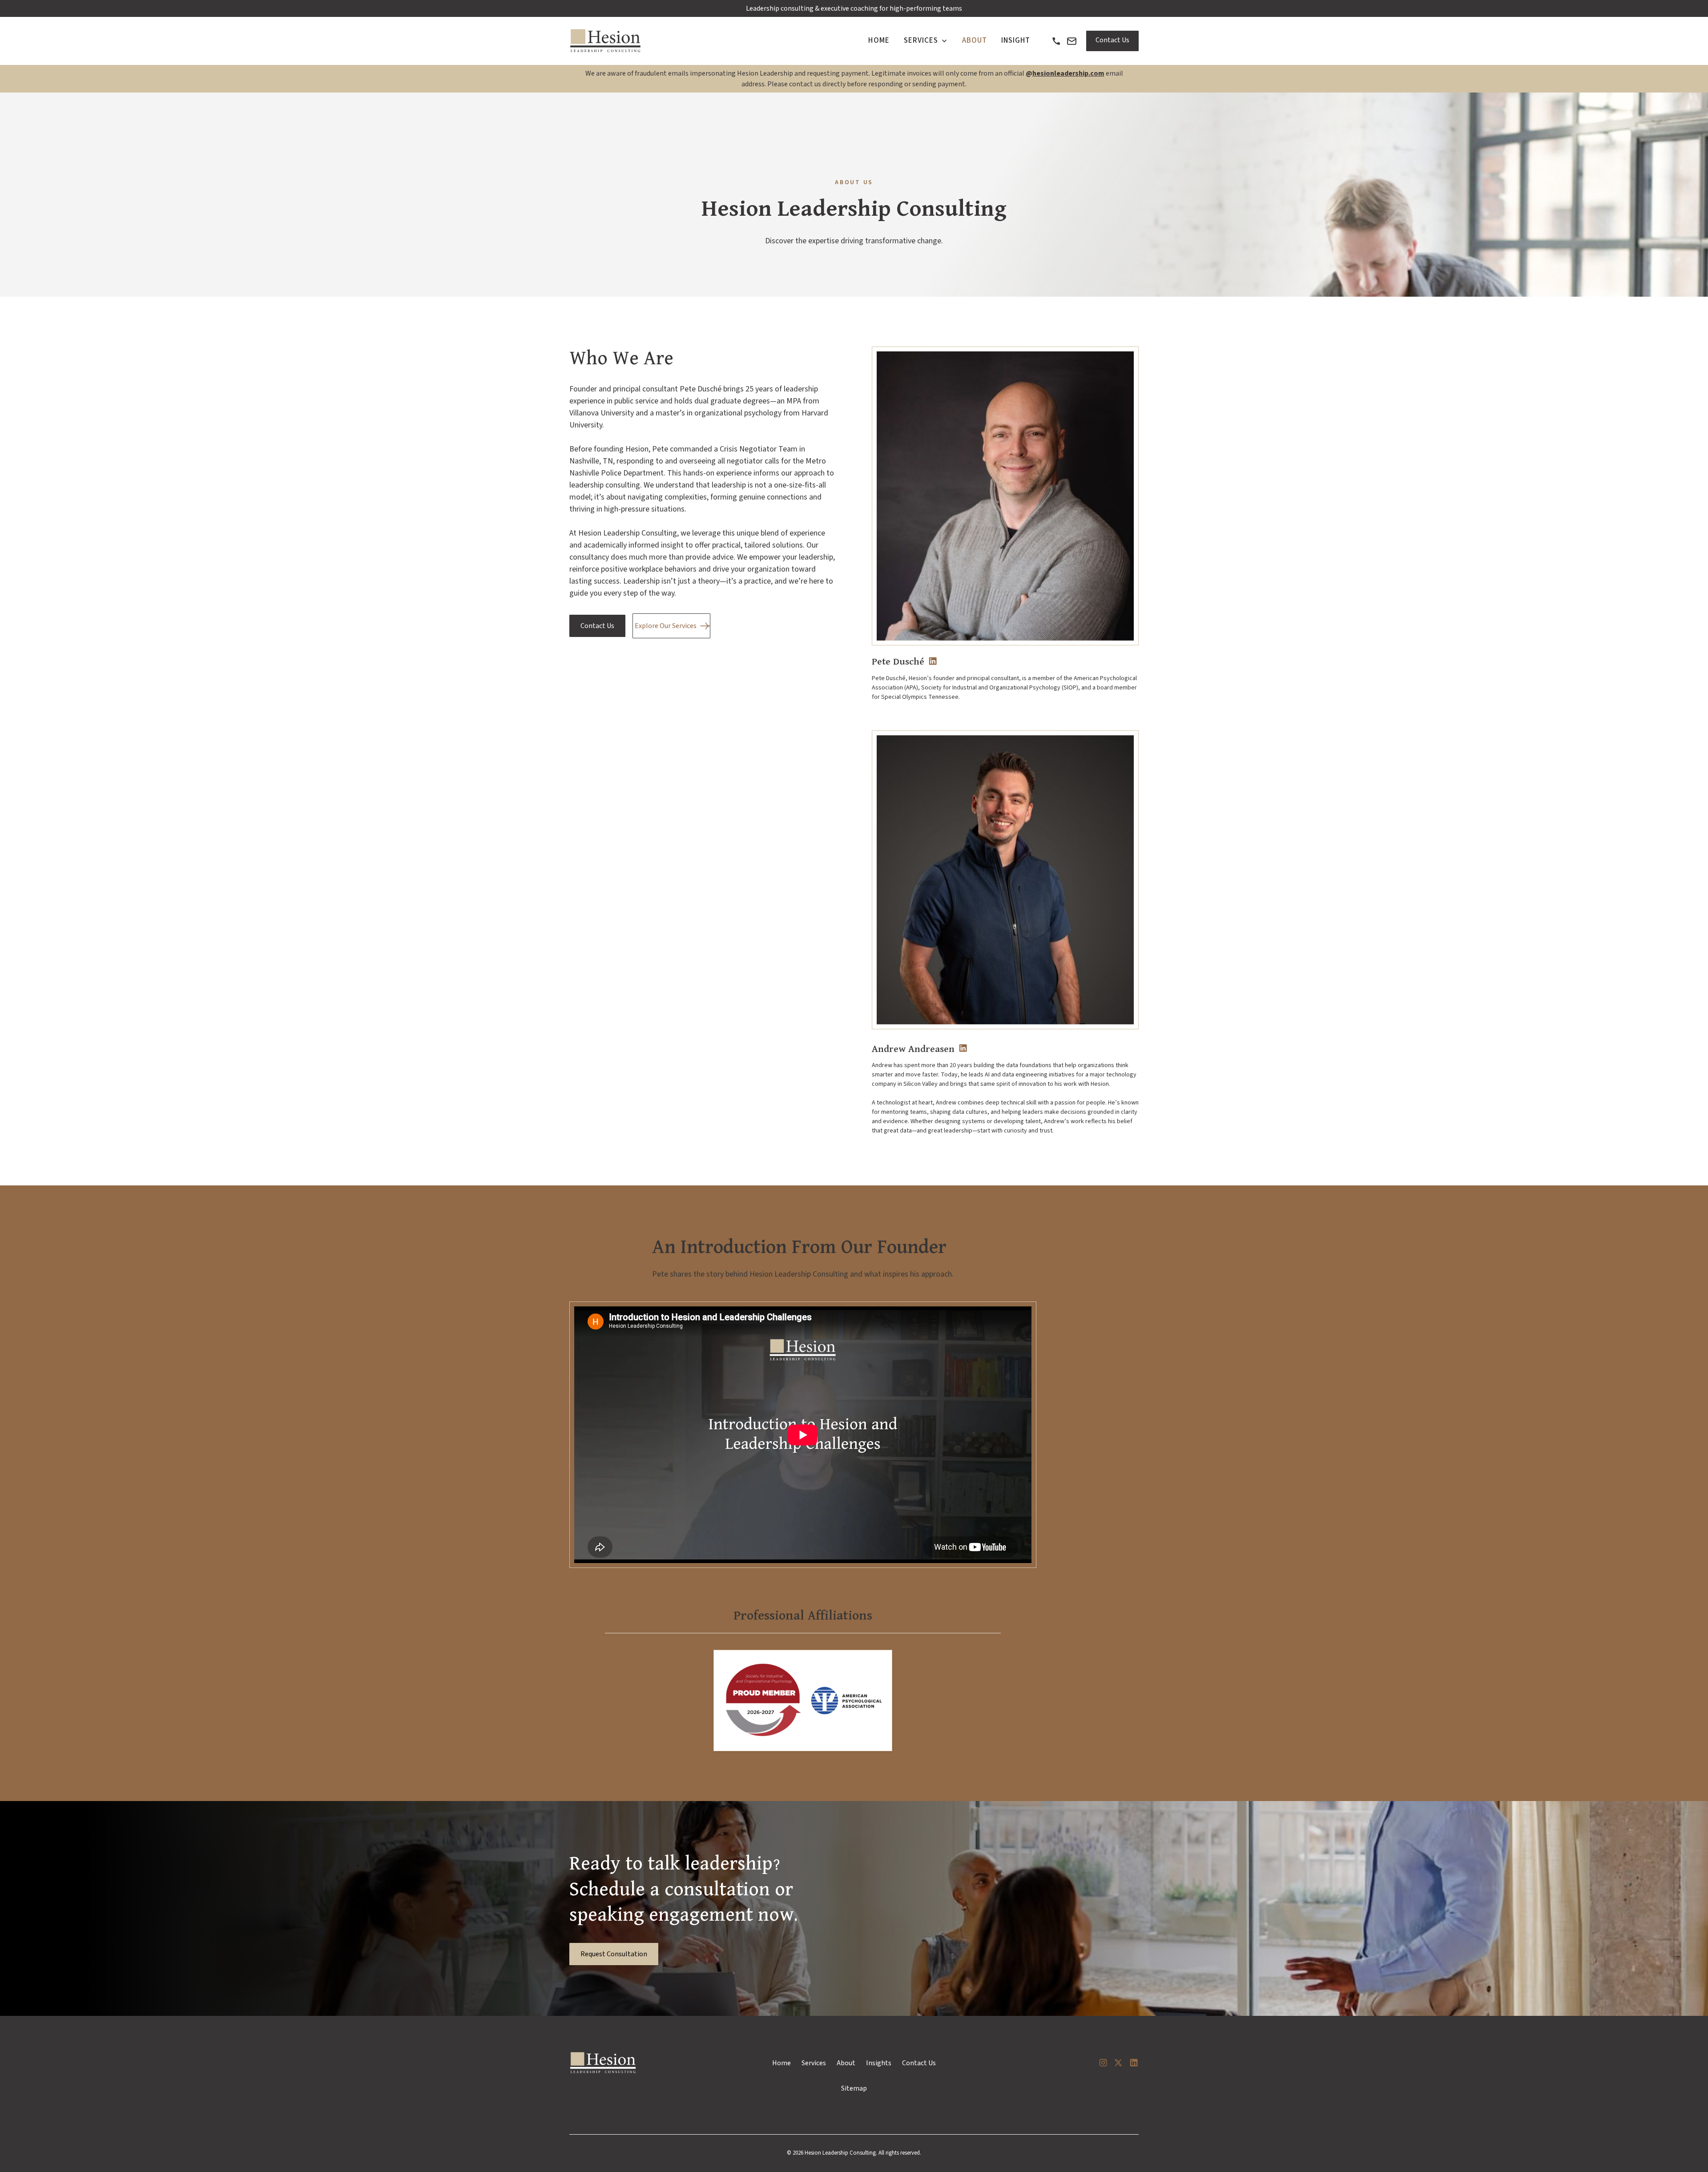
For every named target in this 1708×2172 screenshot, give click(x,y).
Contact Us (1112, 40)
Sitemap (854, 2088)
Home (781, 2063)
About (846, 2063)
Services (814, 2063)
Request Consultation (614, 1954)
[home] (606, 41)
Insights (879, 2063)
